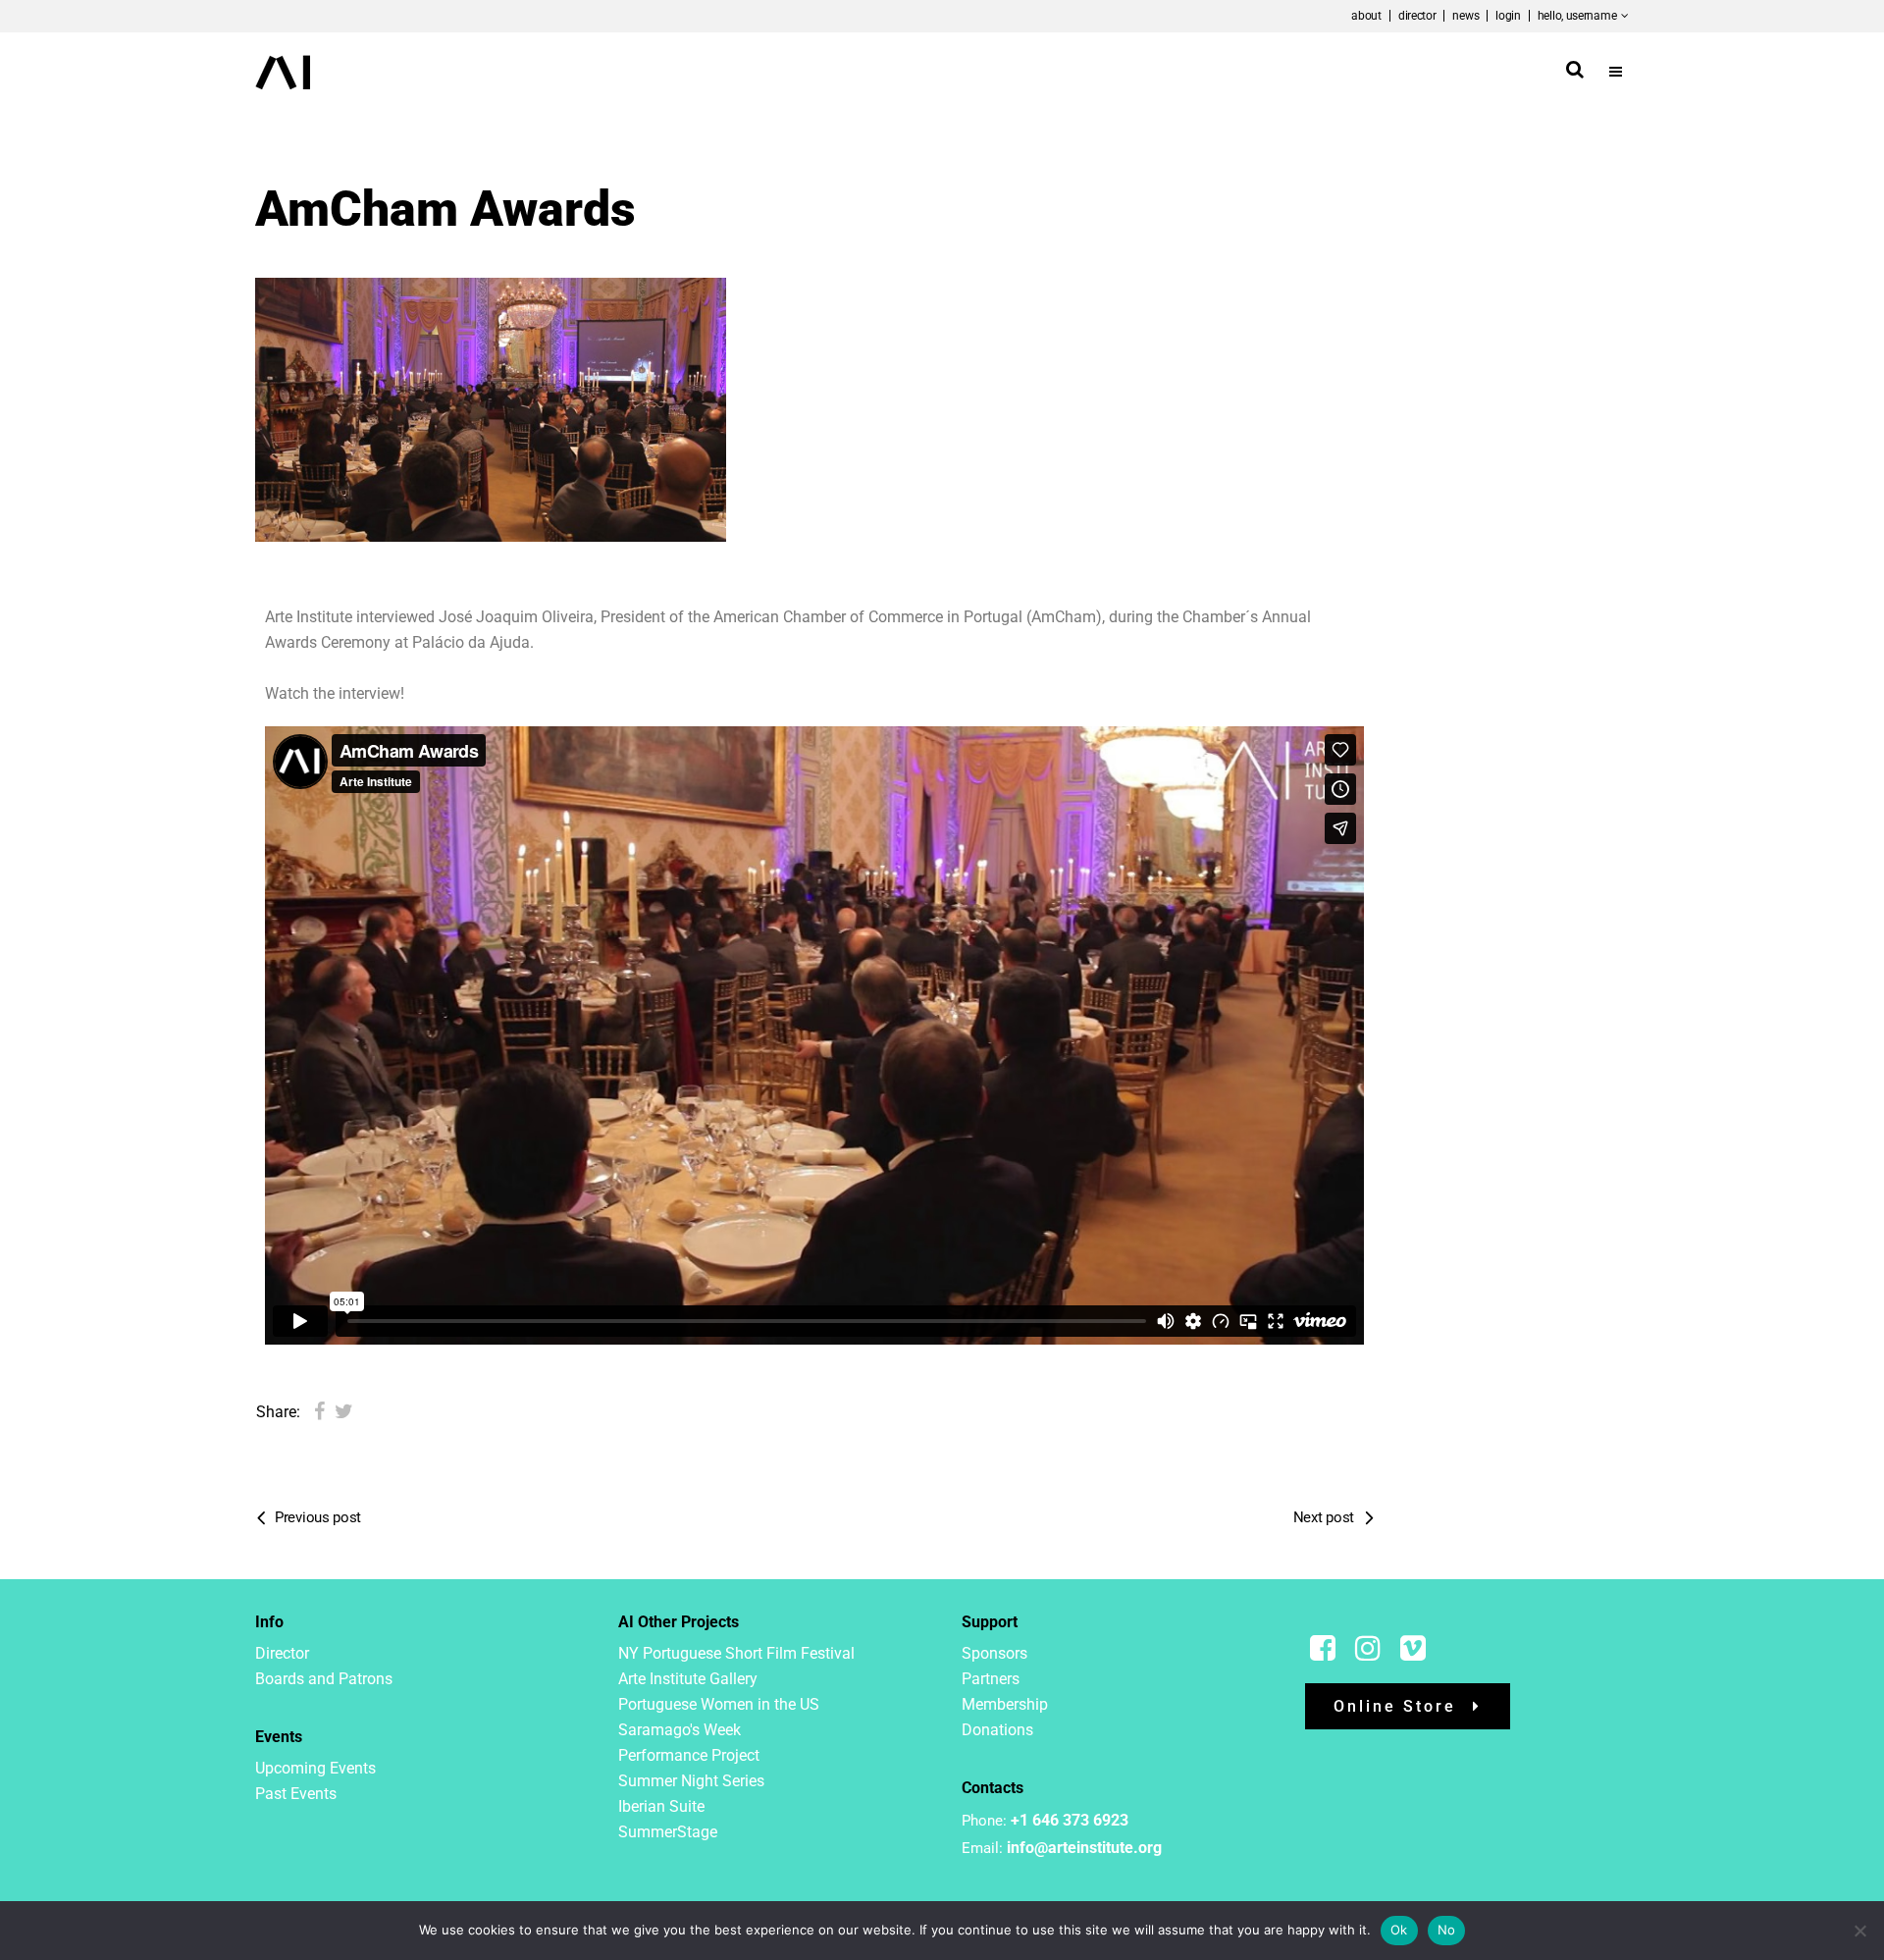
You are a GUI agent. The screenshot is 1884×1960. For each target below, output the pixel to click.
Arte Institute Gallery (688, 1679)
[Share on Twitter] (344, 1411)
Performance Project (689, 1755)
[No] (1859, 1931)
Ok (1399, 1930)
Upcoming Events (315, 1768)
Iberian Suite (661, 1806)
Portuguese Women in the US (719, 1704)
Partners (991, 1679)
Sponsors (994, 1653)
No (1447, 1930)
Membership (1005, 1704)
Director (282, 1653)
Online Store (1395, 1706)
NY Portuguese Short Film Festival (736, 1653)
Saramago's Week (680, 1730)
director (1417, 16)
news (1465, 16)
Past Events (296, 1794)
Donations (997, 1730)
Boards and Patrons (324, 1679)
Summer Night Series (691, 1781)
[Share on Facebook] (319, 1411)
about (1366, 16)
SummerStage (668, 1832)
